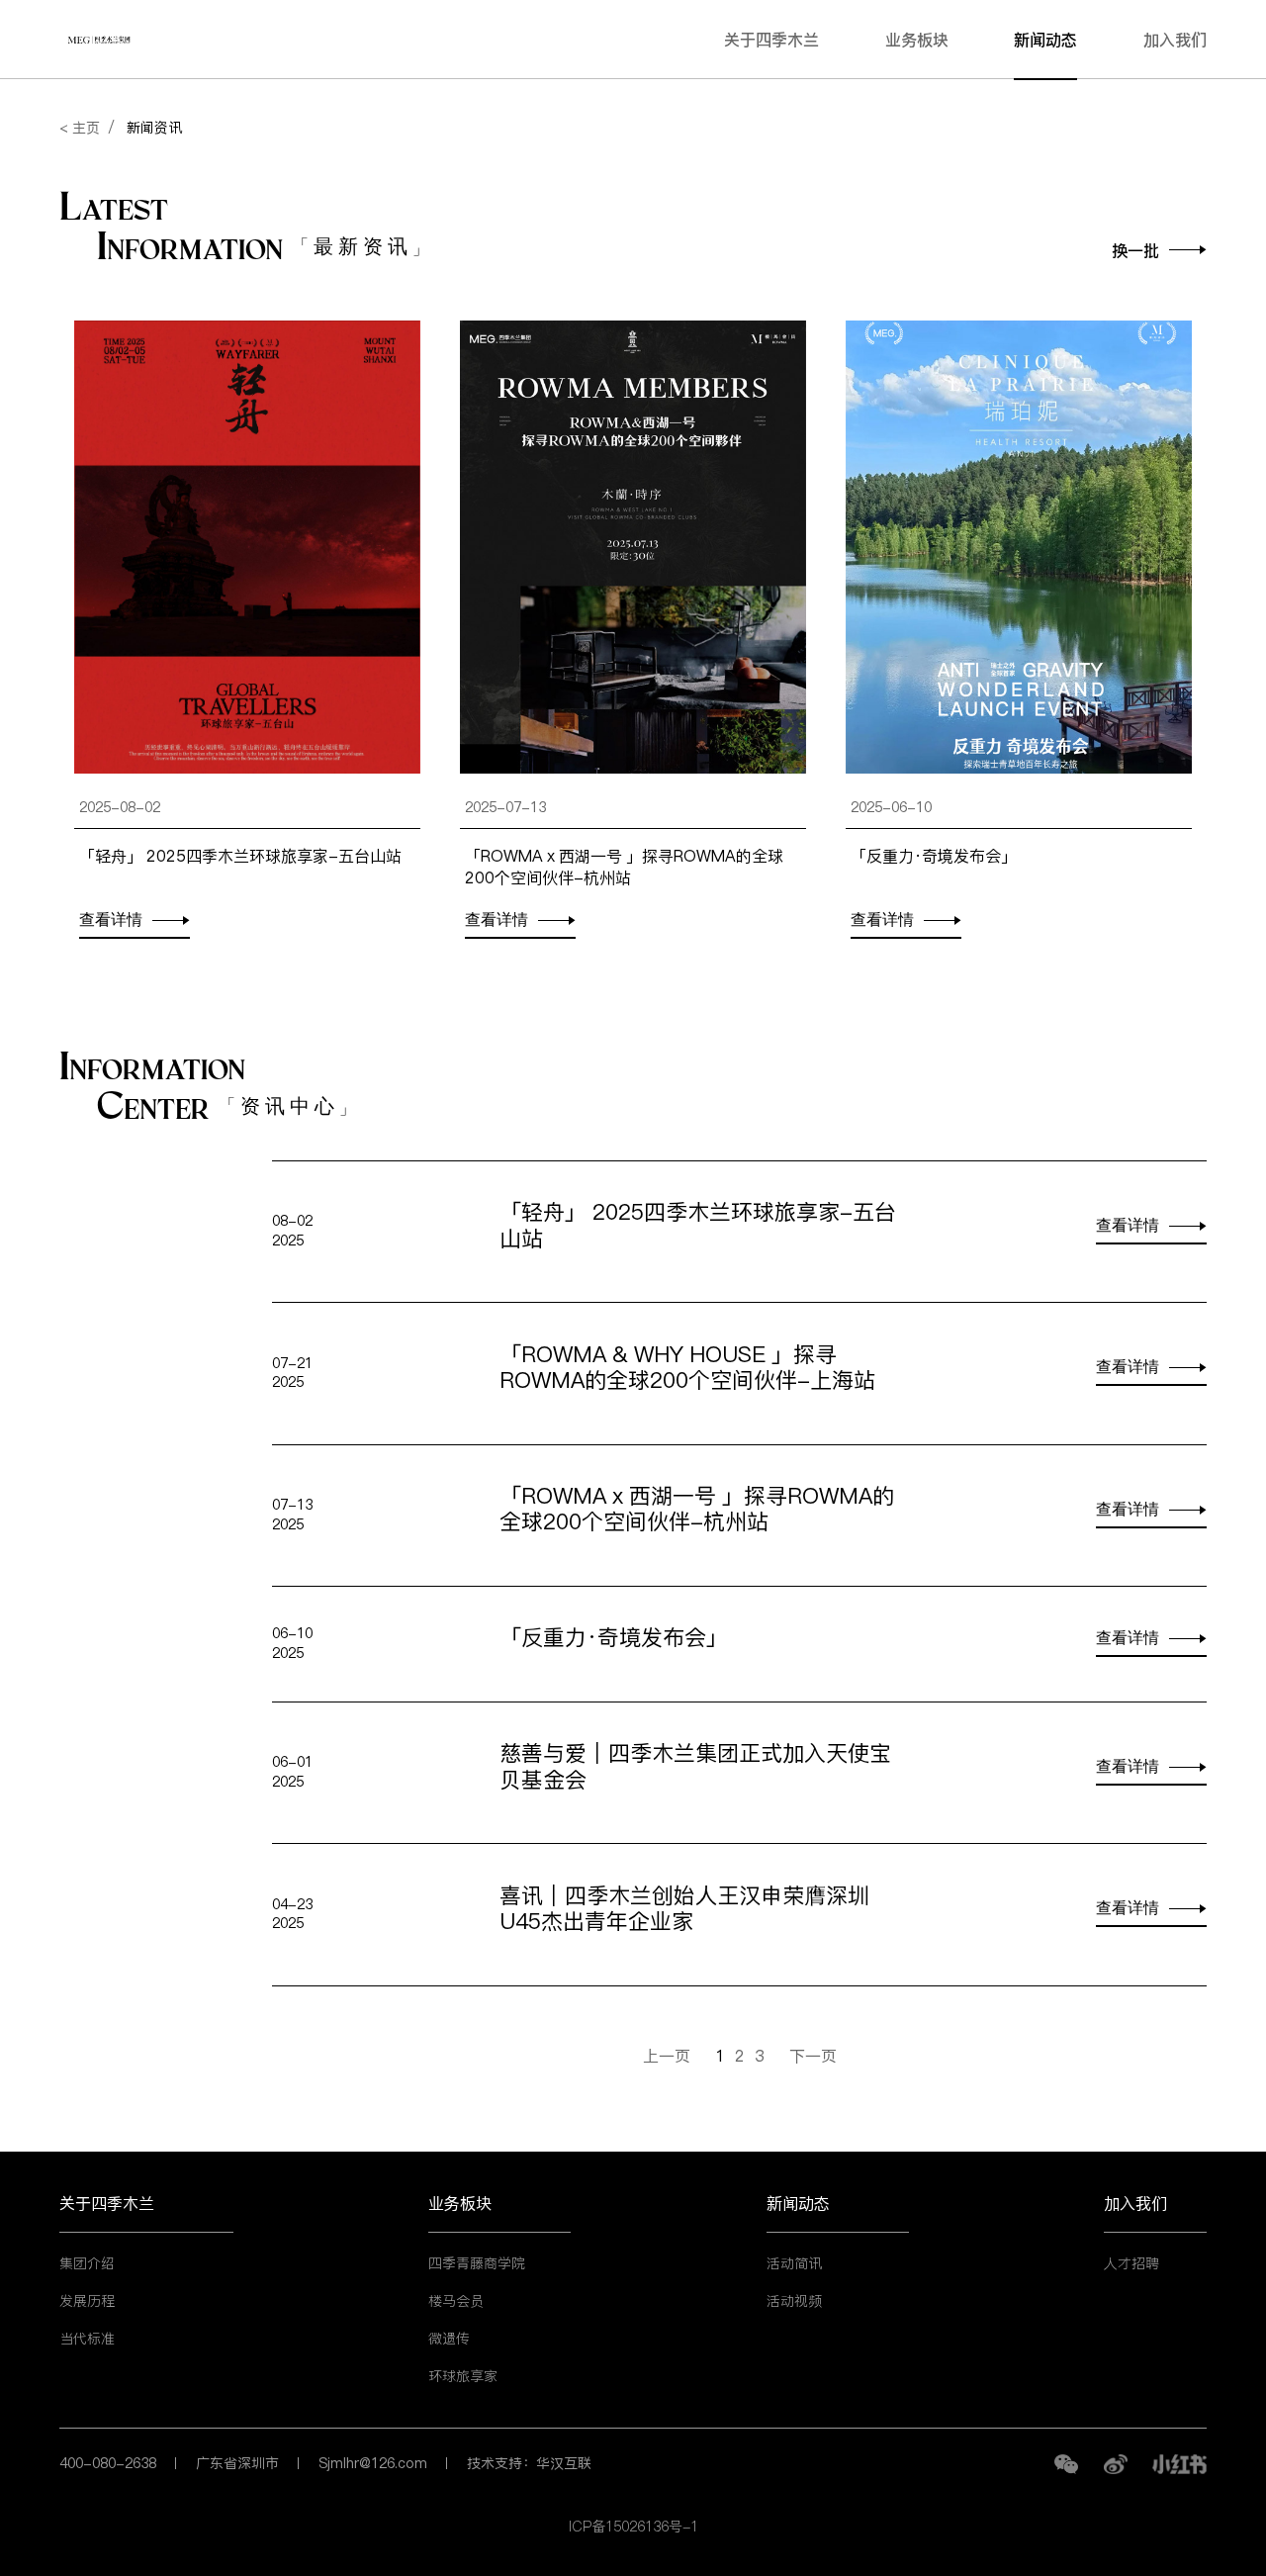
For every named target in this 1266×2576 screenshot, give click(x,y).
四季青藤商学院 (477, 2263)
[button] (1159, 255)
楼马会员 (456, 2301)
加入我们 (1175, 40)
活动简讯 (794, 2263)
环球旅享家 (463, 2376)
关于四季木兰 (771, 40)
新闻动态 (1045, 40)
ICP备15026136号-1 (633, 2527)
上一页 (667, 2056)
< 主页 (80, 128)
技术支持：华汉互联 (529, 2463)
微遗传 (449, 2339)
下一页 (813, 2056)
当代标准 (87, 2339)
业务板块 (917, 40)
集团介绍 (87, 2263)
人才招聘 (1131, 2263)
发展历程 (87, 2301)
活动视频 (794, 2301)
